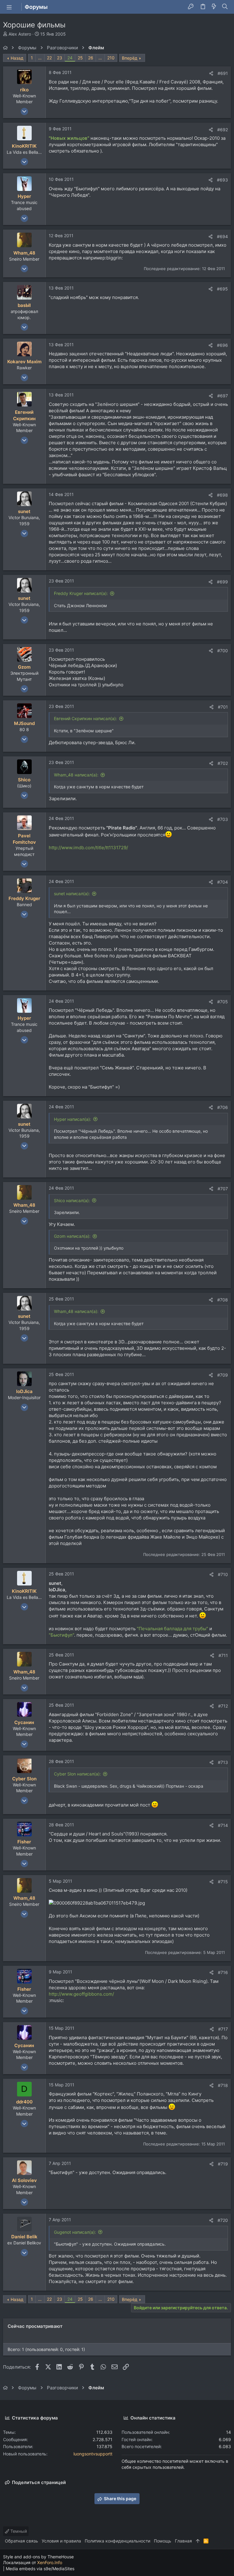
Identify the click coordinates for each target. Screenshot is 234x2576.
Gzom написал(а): (72, 1236)
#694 (222, 236)
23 (60, 58)
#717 (223, 2029)
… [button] (40, 58)
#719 (223, 2164)
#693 (222, 180)
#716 (223, 1972)
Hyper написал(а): (73, 1119)
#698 (222, 495)
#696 (222, 345)
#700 (223, 651)
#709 (223, 1375)
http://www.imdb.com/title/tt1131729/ (88, 848)
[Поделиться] (211, 73)
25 (80, 58)
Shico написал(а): (72, 1200)
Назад (17, 58)
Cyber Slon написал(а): (77, 1774)
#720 (223, 2220)
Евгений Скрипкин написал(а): (85, 718)
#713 (223, 1762)
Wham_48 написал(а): (76, 775)
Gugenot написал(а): (75, 2232)
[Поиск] (225, 7)
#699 (222, 582)
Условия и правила (61, 2541)
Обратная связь (21, 2541)
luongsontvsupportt (93, 2454)
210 (111, 58)
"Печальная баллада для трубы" (172, 1629)
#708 (223, 1300)
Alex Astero (20, 34)
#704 (223, 882)
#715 (223, 1882)
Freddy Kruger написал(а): (81, 593)
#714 (223, 1825)
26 (91, 58)
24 (70, 58)
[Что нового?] (214, 7)
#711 (223, 1655)
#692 (223, 130)
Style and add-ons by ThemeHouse (38, 2557)
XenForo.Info (50, 2562)
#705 (223, 1002)
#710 (223, 1574)
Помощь (163, 2541)
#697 (223, 396)
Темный (18, 2531)
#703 (223, 819)
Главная (183, 2541)
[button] (9, 7)
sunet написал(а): (72, 894)
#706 (223, 1107)
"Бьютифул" (61, 1635)
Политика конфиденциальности (117, 2541)
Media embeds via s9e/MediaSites (40, 2569)
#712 (223, 1706)
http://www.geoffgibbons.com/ (81, 1994)
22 (49, 58)
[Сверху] (198, 2541)
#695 (222, 289)
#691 (223, 73)
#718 (223, 2085)
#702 (223, 763)
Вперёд (130, 58)
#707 (223, 1189)
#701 (223, 707)
